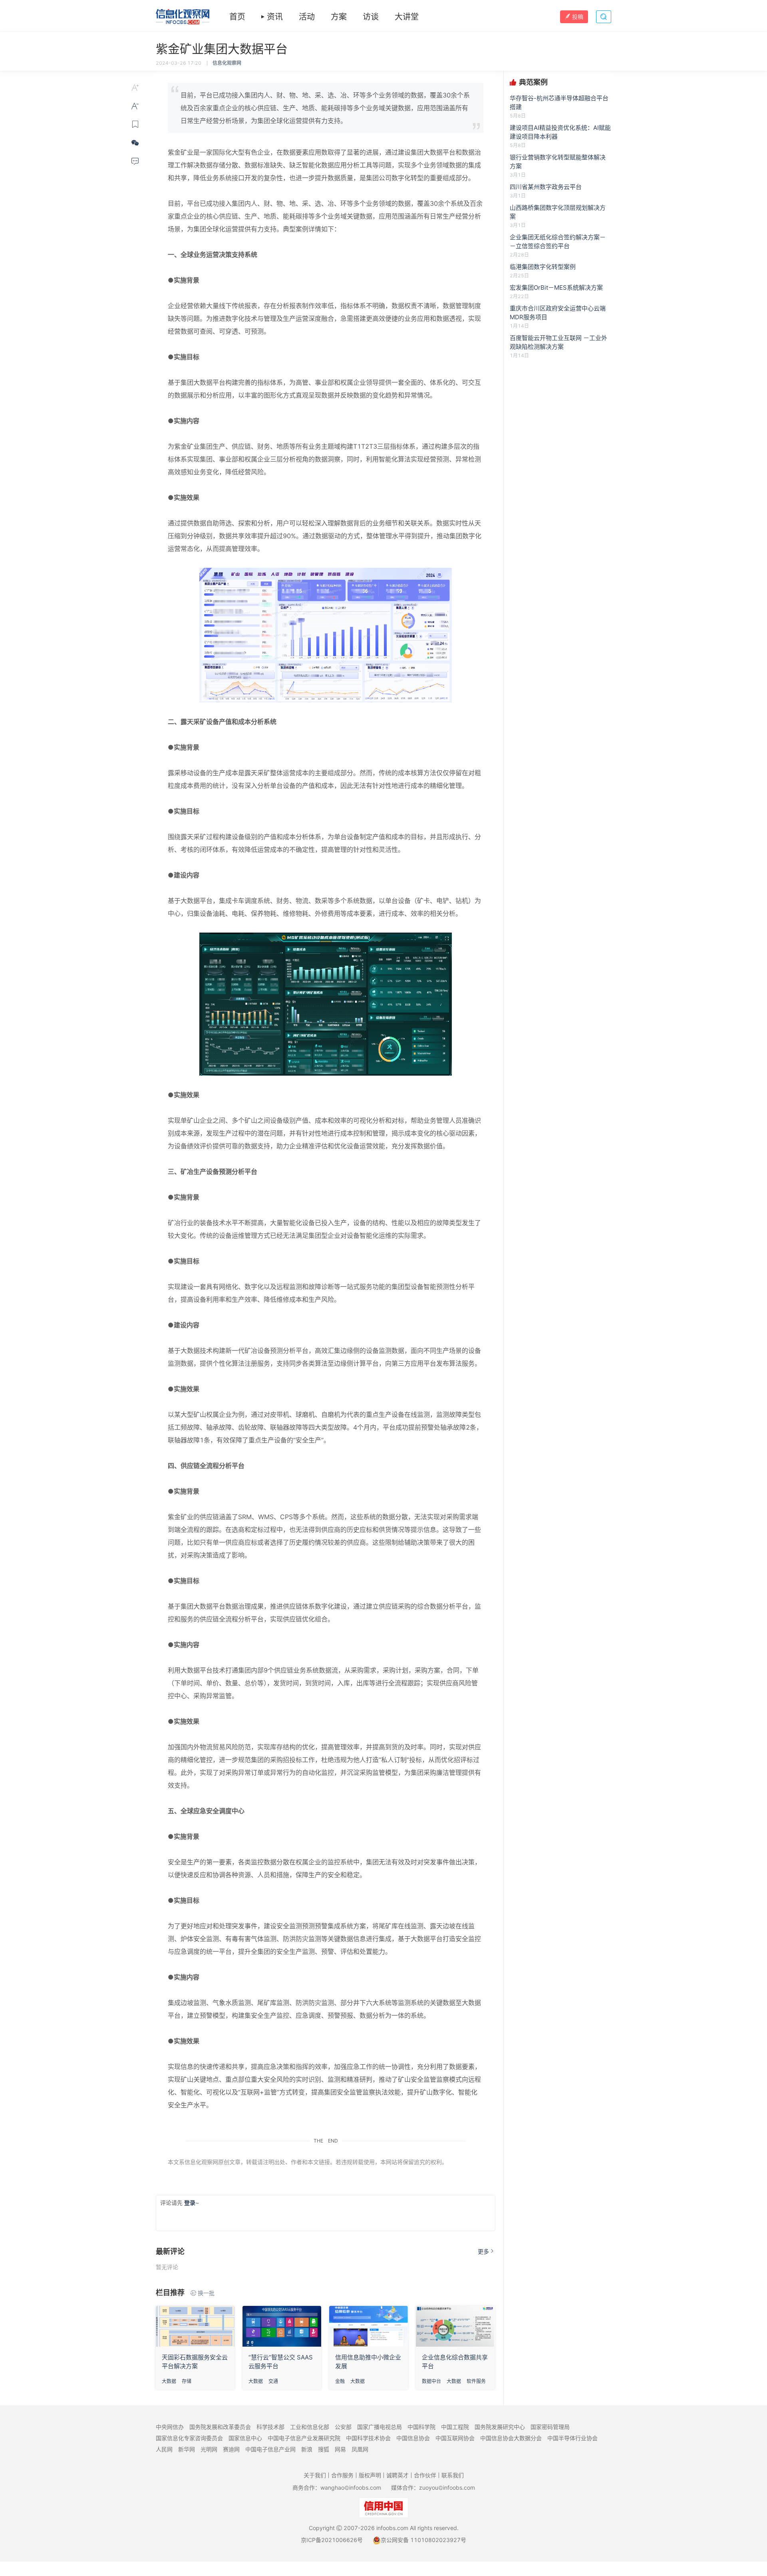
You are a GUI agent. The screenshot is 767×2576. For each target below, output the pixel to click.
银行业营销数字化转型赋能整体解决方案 (558, 162)
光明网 (209, 2449)
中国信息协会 (413, 2438)
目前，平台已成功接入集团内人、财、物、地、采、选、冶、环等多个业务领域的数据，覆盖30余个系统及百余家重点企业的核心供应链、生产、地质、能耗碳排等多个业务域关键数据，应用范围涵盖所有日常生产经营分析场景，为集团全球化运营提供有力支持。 (325, 108)
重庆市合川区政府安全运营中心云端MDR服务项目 (558, 313)
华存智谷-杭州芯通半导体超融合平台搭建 (559, 102)
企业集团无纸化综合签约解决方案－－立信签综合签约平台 (558, 242)
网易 (340, 2449)
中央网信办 (170, 2427)
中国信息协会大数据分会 (511, 2438)
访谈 (371, 17)
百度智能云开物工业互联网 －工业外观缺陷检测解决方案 (558, 342)
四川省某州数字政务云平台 (546, 187)
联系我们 (453, 2475)
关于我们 (315, 2475)
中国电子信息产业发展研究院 (304, 2438)
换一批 (206, 2293)
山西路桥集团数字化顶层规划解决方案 (558, 212)
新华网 (187, 2449)
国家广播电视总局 (380, 2427)
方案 (339, 17)
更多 (483, 2251)
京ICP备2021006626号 (332, 2540)
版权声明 (370, 2475)
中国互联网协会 (455, 2438)
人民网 (164, 2449)
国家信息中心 (245, 2438)
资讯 (275, 17)
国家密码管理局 (550, 2427)
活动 (307, 17)
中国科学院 (421, 2427)
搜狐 (324, 2449)
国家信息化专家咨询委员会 (189, 2438)
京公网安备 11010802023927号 (423, 2540)
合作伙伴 (425, 2475)
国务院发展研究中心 (500, 2427)
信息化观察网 (227, 63)
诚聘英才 (397, 2475)
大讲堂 (407, 17)
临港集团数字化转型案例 (543, 267)
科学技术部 (270, 2427)
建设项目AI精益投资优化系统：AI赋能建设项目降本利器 (560, 132)
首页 (237, 17)
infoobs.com (392, 2528)
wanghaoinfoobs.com (351, 2487)
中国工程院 (455, 2427)
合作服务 (342, 2475)
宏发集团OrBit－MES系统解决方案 (556, 287)
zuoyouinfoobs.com (447, 2487)
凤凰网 (360, 2449)
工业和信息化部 (310, 2427)
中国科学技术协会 (368, 2438)
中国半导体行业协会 (572, 2438)
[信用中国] (384, 2507)
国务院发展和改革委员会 (220, 2427)
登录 (190, 2203)
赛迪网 (231, 2449)
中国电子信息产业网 (270, 2449)
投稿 (578, 17)
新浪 (307, 2449)
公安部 (343, 2427)
